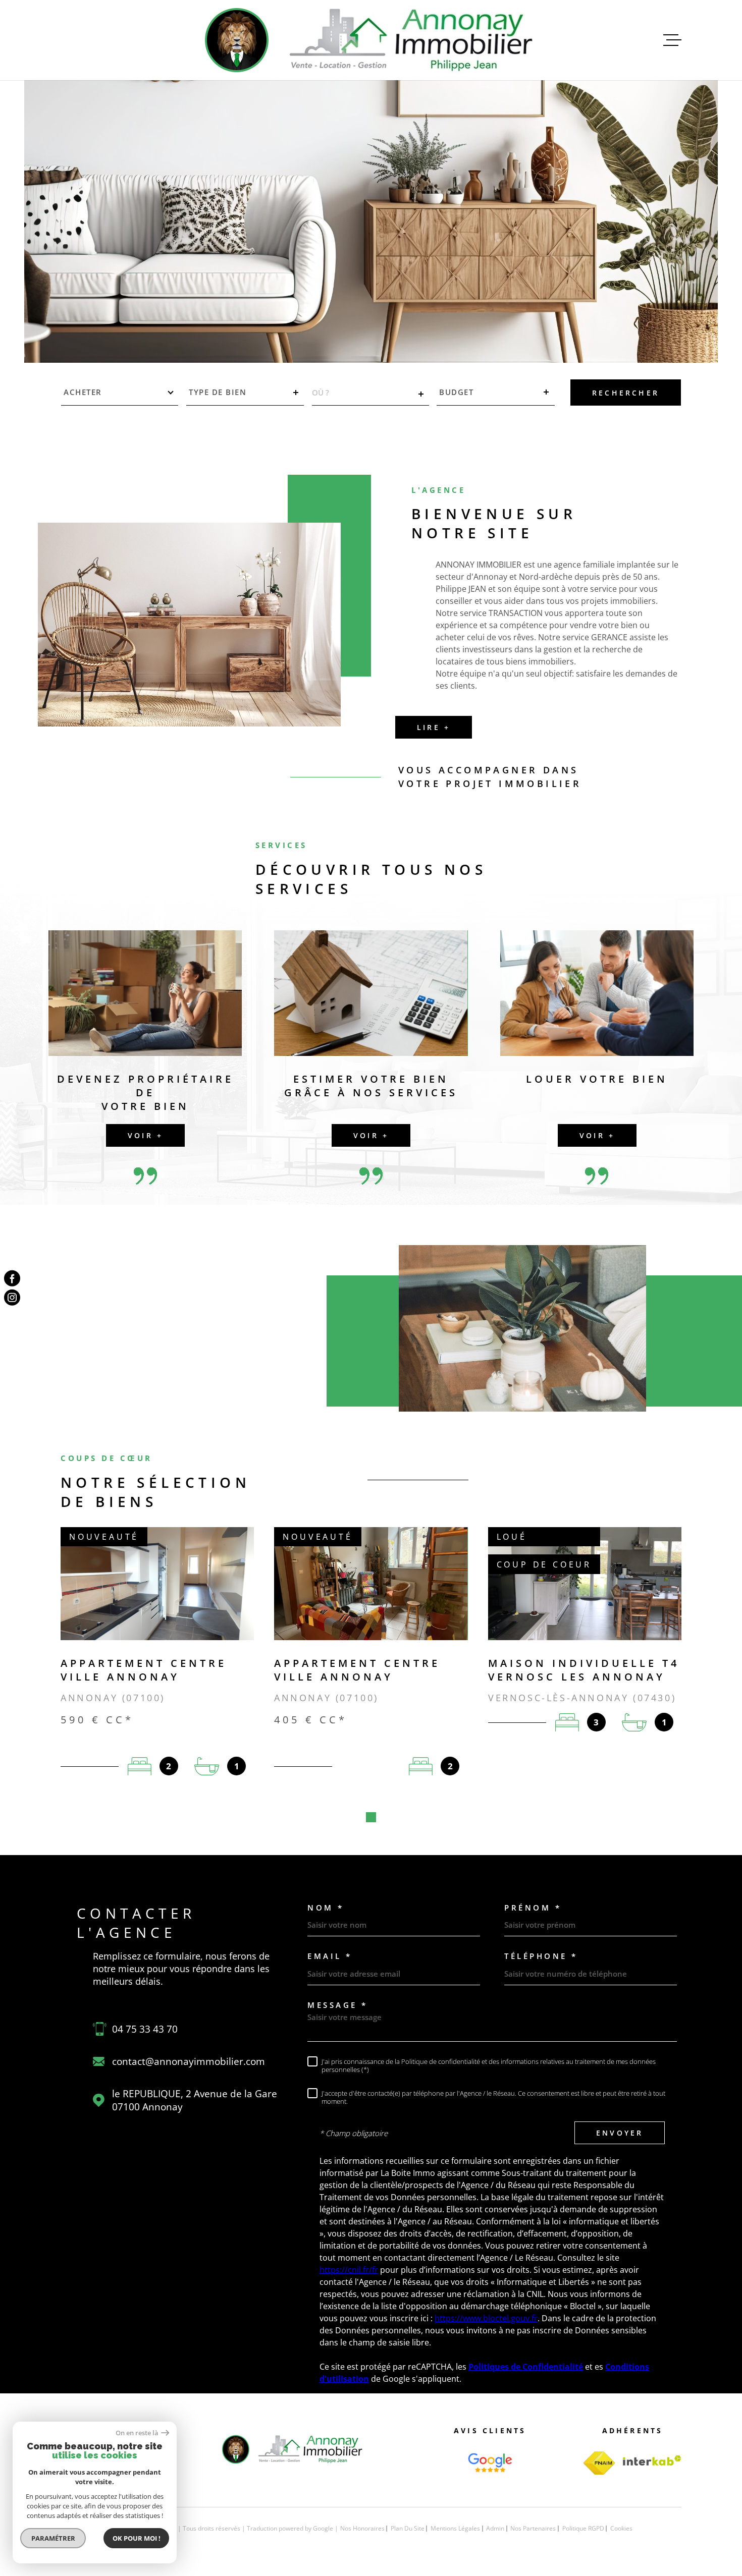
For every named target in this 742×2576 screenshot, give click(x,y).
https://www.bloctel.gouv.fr (486, 2318)
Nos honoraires (362, 2528)
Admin (495, 2528)
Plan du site (408, 2528)
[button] (371, 1817)
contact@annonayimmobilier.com (189, 2061)
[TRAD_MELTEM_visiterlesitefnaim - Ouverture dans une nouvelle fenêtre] (599, 2463)
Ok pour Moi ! (137, 2538)
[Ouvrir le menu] (672, 40)
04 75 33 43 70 (145, 2029)
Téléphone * (541, 1956)
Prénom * (533, 1908)
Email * (330, 1956)
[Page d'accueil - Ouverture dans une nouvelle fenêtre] (490, 2463)
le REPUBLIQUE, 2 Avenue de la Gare (195, 2100)
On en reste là (137, 2433)
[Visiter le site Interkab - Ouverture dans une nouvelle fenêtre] (652, 2460)
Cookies (621, 2529)
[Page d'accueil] (371, 40)
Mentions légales (455, 2528)
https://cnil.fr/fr (349, 2270)
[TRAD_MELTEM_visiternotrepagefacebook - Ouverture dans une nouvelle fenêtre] (12, 1278)
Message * (338, 2005)
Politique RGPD (583, 2528)
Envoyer (620, 2133)
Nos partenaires (533, 2528)
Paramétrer (53, 2538)
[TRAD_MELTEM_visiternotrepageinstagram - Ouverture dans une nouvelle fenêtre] (12, 1298)
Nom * (326, 1908)
